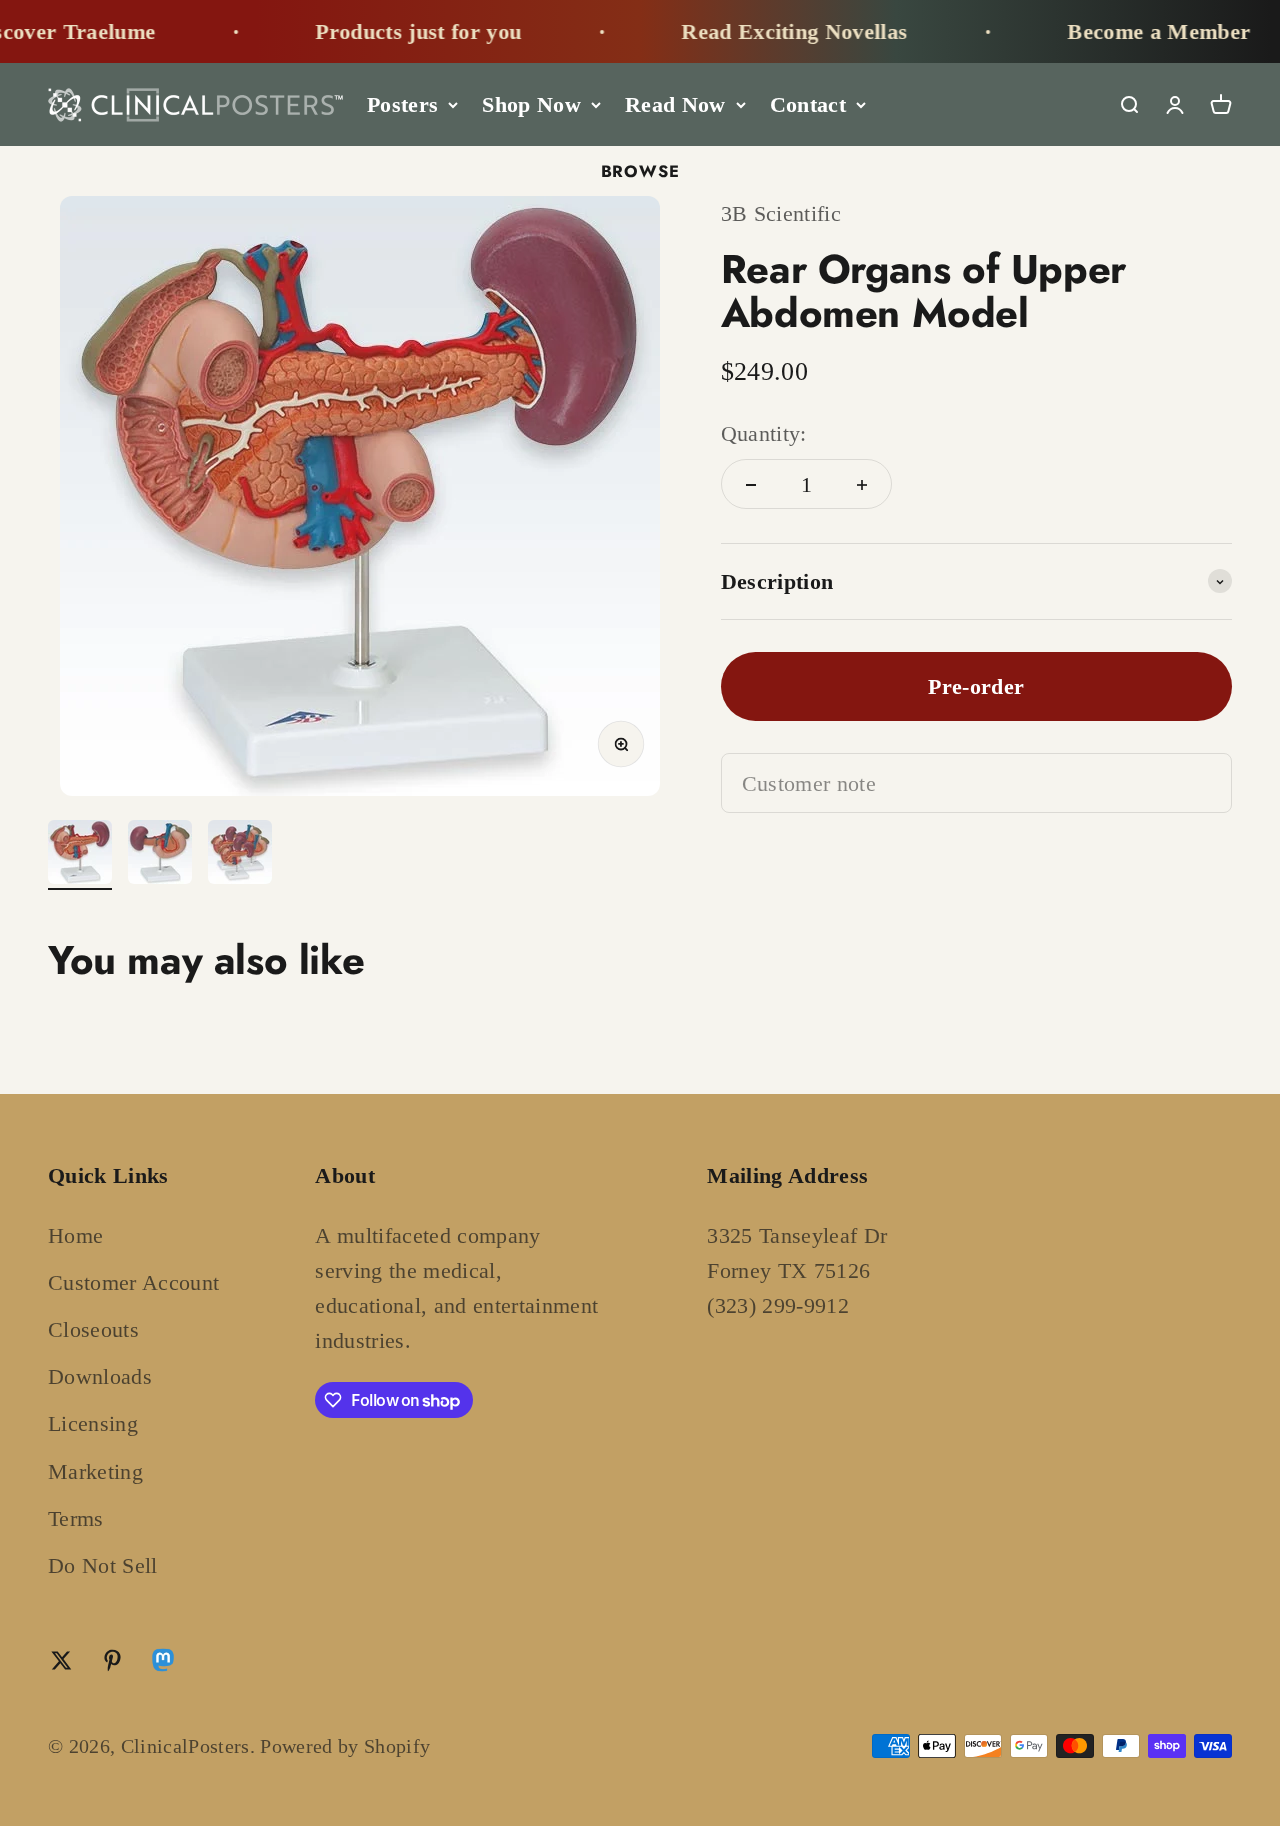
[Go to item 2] (160, 855)
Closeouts (93, 1329)
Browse (640, 171)
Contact (808, 104)
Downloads (100, 1376)
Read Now (675, 104)
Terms (76, 1518)
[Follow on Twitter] (61, 1660)
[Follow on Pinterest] (112, 1660)
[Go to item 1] (80, 855)
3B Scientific (781, 213)
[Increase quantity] (862, 485)
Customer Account (133, 1282)
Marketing (95, 1471)
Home (75, 1235)
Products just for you (390, 31)
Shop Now (531, 104)
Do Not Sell (103, 1565)
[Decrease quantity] (751, 485)
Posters (402, 104)
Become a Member (1130, 31)
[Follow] (163, 1664)
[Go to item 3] (240, 855)
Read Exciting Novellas (766, 31)
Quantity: (764, 434)
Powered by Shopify (345, 1746)
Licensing (93, 1423)
